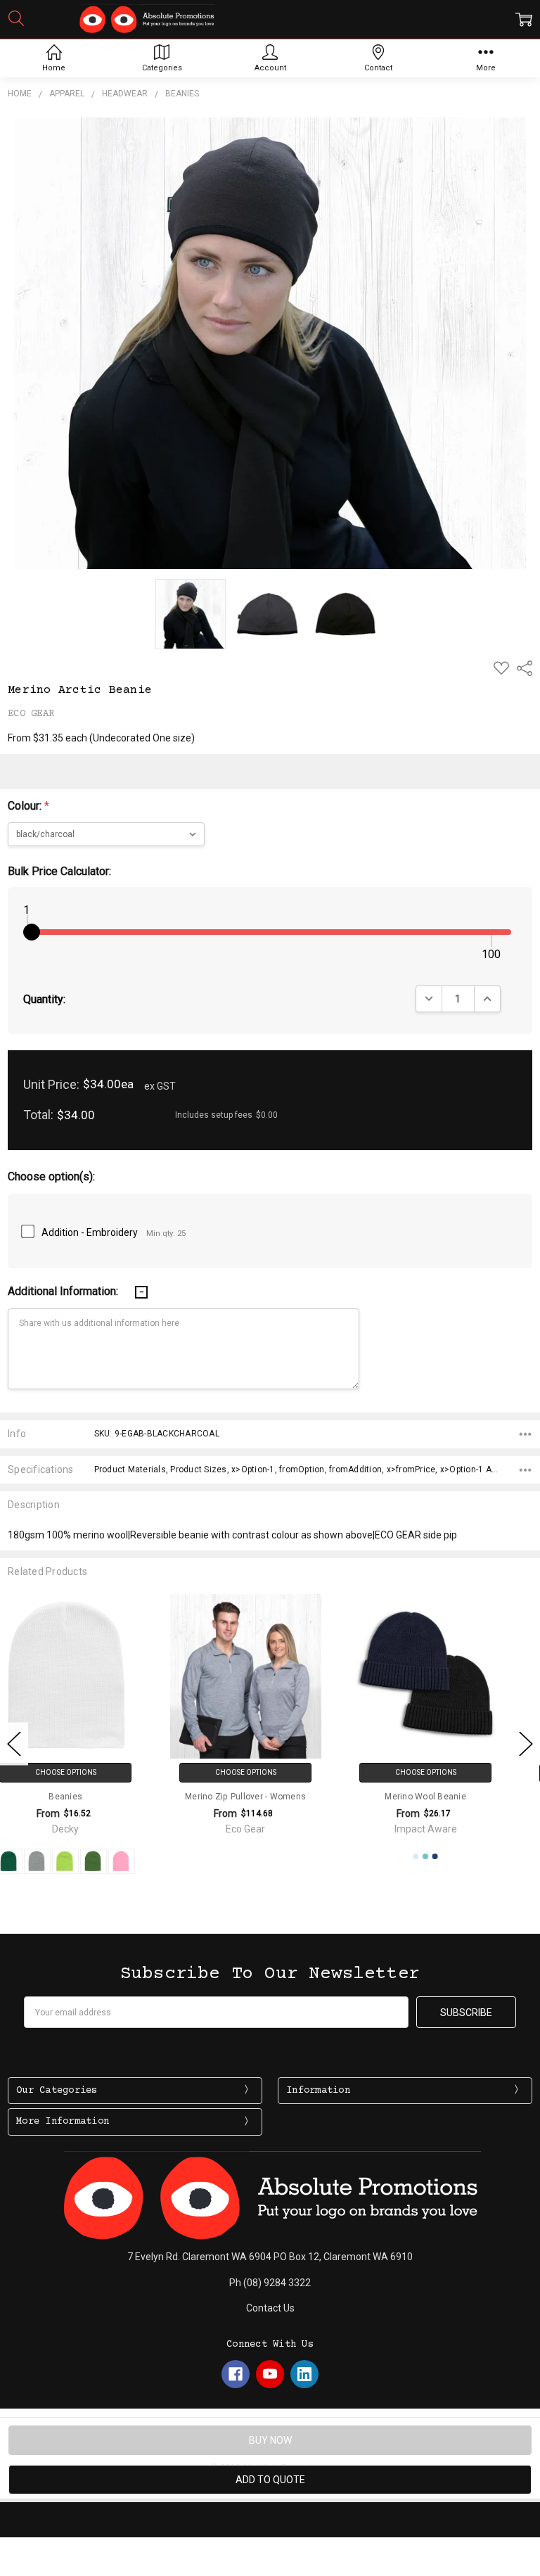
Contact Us (270, 2308)
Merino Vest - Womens (450, 1797)
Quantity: (44, 999)
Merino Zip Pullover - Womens (90, 1797)
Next (526, 1744)
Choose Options (90, 1772)
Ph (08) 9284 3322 (270, 2283)
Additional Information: (64, 1291)
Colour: (28, 806)
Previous (14, 1744)
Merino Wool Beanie (270, 1797)
